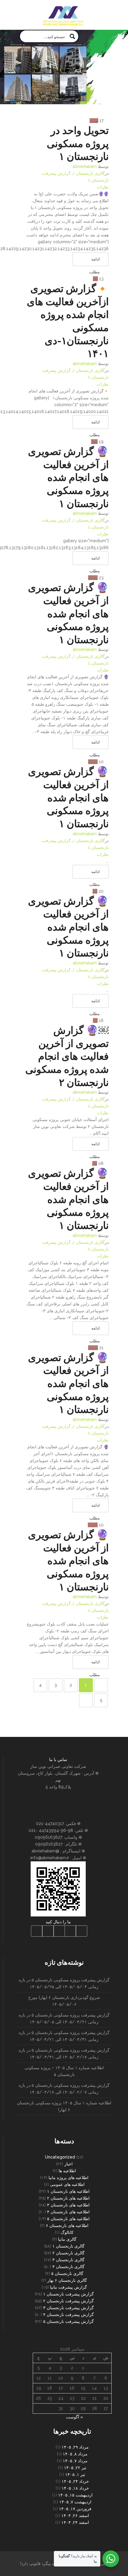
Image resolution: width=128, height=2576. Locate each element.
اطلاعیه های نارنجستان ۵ (68, 2219)
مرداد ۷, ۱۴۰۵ (75, 2461)
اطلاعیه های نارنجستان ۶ (67, 2226)
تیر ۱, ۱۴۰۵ (75, 2474)
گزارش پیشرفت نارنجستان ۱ (68, 2294)
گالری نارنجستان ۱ (89, 173)
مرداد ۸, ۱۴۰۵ (75, 2454)
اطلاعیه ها (67, 2171)
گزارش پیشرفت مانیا (68, 2287)
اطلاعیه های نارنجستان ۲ (68, 2198)
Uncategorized (60, 2157)
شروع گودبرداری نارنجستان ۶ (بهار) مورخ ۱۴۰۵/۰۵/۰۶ (64, 2001)
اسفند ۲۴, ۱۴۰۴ (75, 2522)
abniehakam (85, 166)
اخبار (68, 2164)
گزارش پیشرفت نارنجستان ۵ (68, 2321)
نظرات (103, 187)
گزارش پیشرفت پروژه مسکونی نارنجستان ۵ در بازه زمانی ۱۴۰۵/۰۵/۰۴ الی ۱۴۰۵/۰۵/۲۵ (64, 1983)
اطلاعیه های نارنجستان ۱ (68, 2191)
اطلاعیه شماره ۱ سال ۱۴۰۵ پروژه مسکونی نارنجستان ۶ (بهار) (64, 2106)
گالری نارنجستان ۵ (67, 2273)
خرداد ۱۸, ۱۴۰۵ (75, 2488)
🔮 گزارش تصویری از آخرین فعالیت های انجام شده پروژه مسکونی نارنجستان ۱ (68, 477)
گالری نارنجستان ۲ (68, 2253)
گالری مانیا (67, 2239)
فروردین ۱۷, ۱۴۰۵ (75, 2509)
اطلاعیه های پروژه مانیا (68, 2178)
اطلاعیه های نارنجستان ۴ (68, 2212)
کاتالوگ (67, 2232)
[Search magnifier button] (72, 36)
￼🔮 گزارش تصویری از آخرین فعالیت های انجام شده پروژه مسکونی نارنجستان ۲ (67, 1056)
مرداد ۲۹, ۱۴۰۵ (75, 2447)
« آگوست (75, 2417)
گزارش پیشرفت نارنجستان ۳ (68, 2308)
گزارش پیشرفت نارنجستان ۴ (68, 2315)
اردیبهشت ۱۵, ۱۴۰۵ (75, 2495)
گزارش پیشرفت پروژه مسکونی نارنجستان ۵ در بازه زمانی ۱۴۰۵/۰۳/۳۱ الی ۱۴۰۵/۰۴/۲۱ (64, 2036)
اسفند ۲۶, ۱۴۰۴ (75, 2516)
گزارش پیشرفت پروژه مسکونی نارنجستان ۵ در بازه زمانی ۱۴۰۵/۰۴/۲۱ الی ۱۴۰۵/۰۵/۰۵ (64, 2018)
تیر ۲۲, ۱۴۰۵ (75, 2468)
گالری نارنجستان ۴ (68, 2267)
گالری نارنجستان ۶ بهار (67, 2280)
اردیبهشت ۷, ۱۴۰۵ (75, 2502)
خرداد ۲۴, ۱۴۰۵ (75, 2481)
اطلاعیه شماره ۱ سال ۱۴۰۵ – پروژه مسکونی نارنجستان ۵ (64, 2071)
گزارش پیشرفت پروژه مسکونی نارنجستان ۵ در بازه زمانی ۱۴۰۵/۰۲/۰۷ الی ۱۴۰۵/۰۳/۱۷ (64, 2089)
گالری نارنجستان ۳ (68, 2260)
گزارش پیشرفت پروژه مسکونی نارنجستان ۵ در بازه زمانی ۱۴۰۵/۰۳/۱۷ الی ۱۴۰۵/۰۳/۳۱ (64, 2054)
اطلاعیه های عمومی (67, 2184)
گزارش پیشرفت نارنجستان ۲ (68, 2301)
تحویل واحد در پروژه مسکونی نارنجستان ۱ (78, 143)
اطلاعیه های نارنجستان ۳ (68, 2205)
